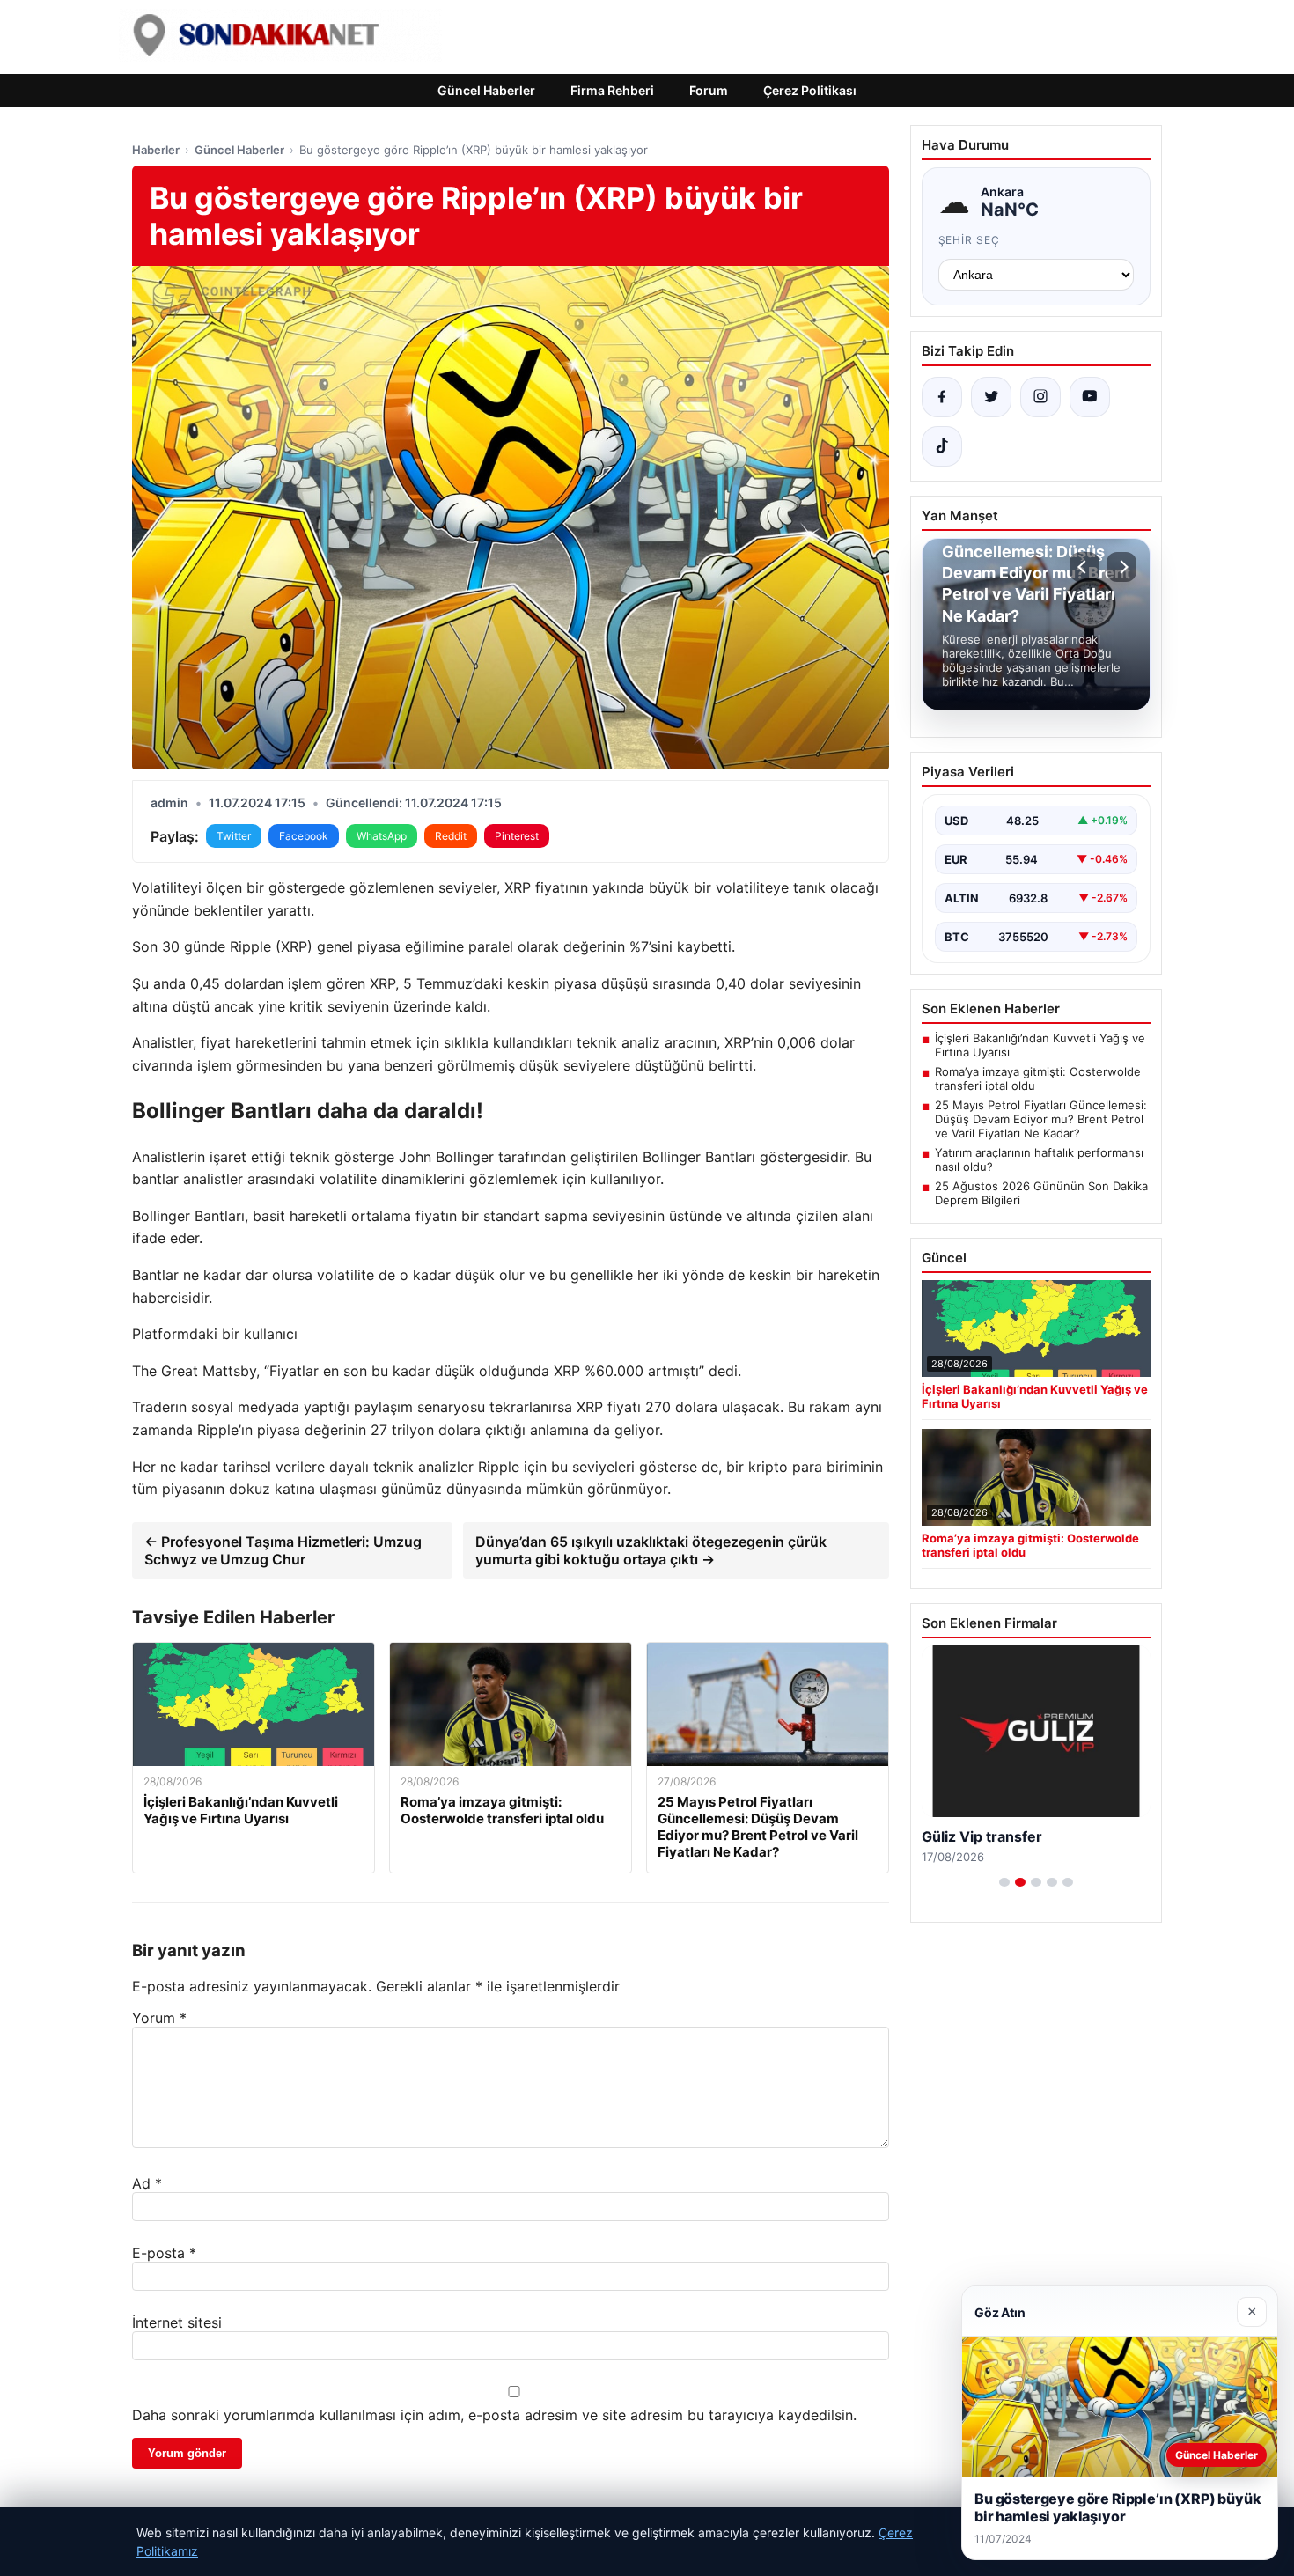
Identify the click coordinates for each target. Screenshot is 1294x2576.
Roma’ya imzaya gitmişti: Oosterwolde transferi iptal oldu (1038, 1078)
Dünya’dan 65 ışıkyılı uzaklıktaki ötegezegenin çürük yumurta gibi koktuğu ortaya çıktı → (651, 1550)
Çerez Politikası (810, 90)
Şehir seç (970, 240)
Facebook (304, 836)
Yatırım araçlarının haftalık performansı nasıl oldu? (1039, 1159)
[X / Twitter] (991, 397)
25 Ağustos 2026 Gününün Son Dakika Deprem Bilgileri (1041, 1193)
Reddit (451, 836)
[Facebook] (942, 397)
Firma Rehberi (612, 90)
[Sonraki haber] (1121, 567)
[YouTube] (1090, 397)
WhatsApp (382, 836)
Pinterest (517, 836)
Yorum (159, 2018)
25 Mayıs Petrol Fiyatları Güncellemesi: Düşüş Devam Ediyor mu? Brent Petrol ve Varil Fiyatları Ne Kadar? (1041, 1119)
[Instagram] (1040, 397)
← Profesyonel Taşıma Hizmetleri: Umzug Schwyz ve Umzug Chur (283, 1550)
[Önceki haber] (1084, 567)
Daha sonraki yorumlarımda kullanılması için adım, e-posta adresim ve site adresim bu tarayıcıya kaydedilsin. (494, 2415)
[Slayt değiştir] (1004, 1882)
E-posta (164, 2253)
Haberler (156, 150)
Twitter (234, 836)
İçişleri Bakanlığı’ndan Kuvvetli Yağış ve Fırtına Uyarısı (1040, 1045)
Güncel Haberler (486, 90)
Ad (147, 2183)
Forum (709, 90)
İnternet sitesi (177, 2322)
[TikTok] (942, 446)
